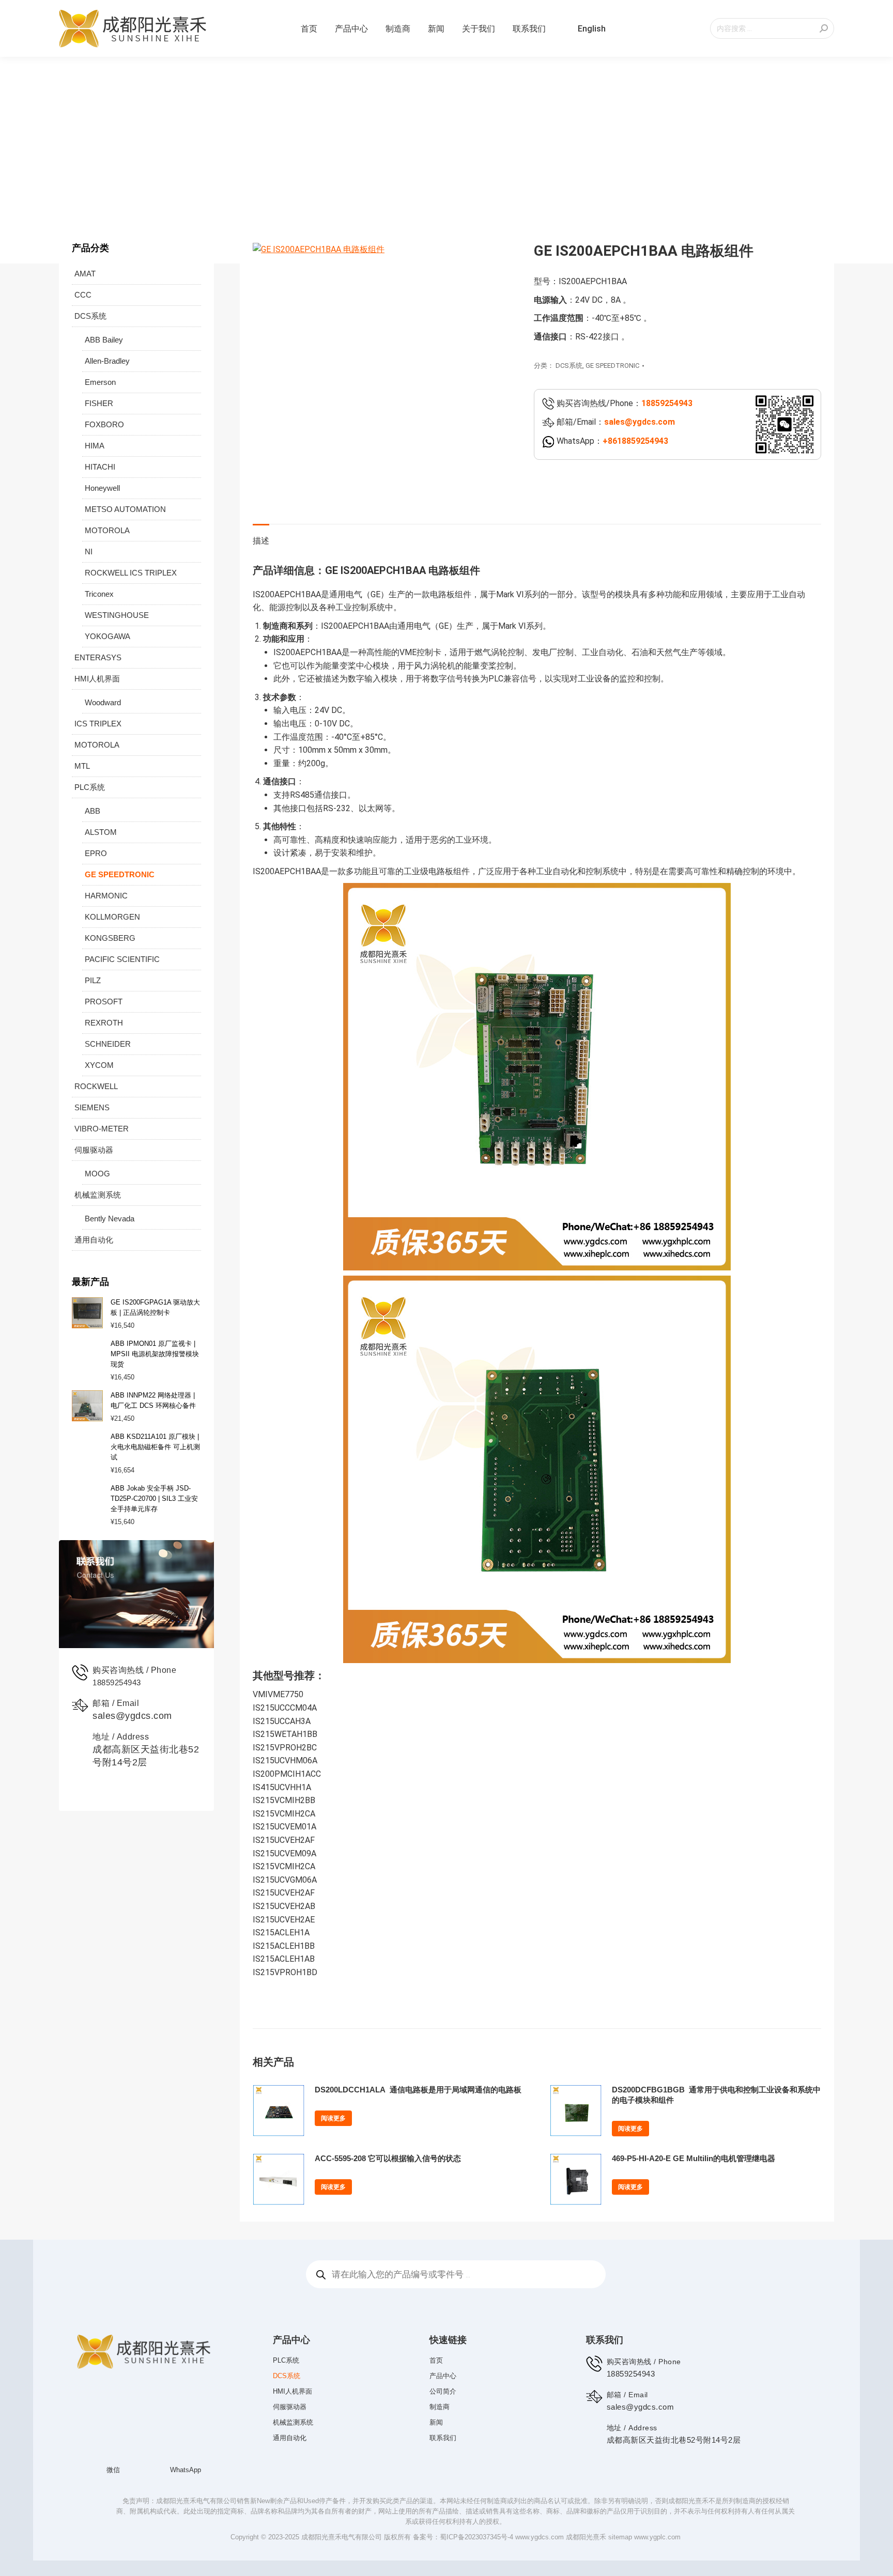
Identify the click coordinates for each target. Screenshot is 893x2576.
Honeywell (102, 488)
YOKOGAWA (107, 636)
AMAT (85, 274)
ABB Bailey (104, 340)
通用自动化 (94, 1240)
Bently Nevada (110, 1219)
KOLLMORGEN (112, 917)
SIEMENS (92, 1107)
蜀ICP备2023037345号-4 (476, 2521)
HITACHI (100, 467)
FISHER (99, 403)
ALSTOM (101, 832)
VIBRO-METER (102, 1129)
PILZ (93, 980)
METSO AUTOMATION (125, 509)
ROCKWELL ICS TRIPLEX (131, 573)
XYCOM (99, 1065)
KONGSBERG (110, 938)
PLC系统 (90, 787)
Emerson (100, 382)
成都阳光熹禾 (586, 2521)
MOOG (97, 1174)
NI (89, 552)
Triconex (99, 594)
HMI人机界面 (97, 679)
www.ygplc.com (657, 2521)
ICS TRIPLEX (98, 724)
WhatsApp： (611, 441)
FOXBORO (104, 424)
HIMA (95, 446)
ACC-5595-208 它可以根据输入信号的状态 (388, 2158)
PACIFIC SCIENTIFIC (122, 959)
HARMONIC (106, 896)
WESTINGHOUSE (117, 615)
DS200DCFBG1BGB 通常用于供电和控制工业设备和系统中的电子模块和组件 (716, 2095)
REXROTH (104, 1023)
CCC (83, 295)
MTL (82, 766)
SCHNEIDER (108, 1044)
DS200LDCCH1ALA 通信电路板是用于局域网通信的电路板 (418, 2090)
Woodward (103, 702)
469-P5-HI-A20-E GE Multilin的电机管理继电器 (694, 2158)
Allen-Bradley (107, 361)
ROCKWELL (96, 1086)
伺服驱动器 (94, 1150)
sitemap (620, 2521)
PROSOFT (104, 1002)
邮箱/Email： (615, 422)
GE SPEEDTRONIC (612, 366)
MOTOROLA (107, 530)
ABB (93, 811)
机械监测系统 (98, 1195)
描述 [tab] (261, 541)
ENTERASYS (98, 657)
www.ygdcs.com (540, 2521)
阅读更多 (333, 2118)
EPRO (96, 853)
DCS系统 (569, 366)
